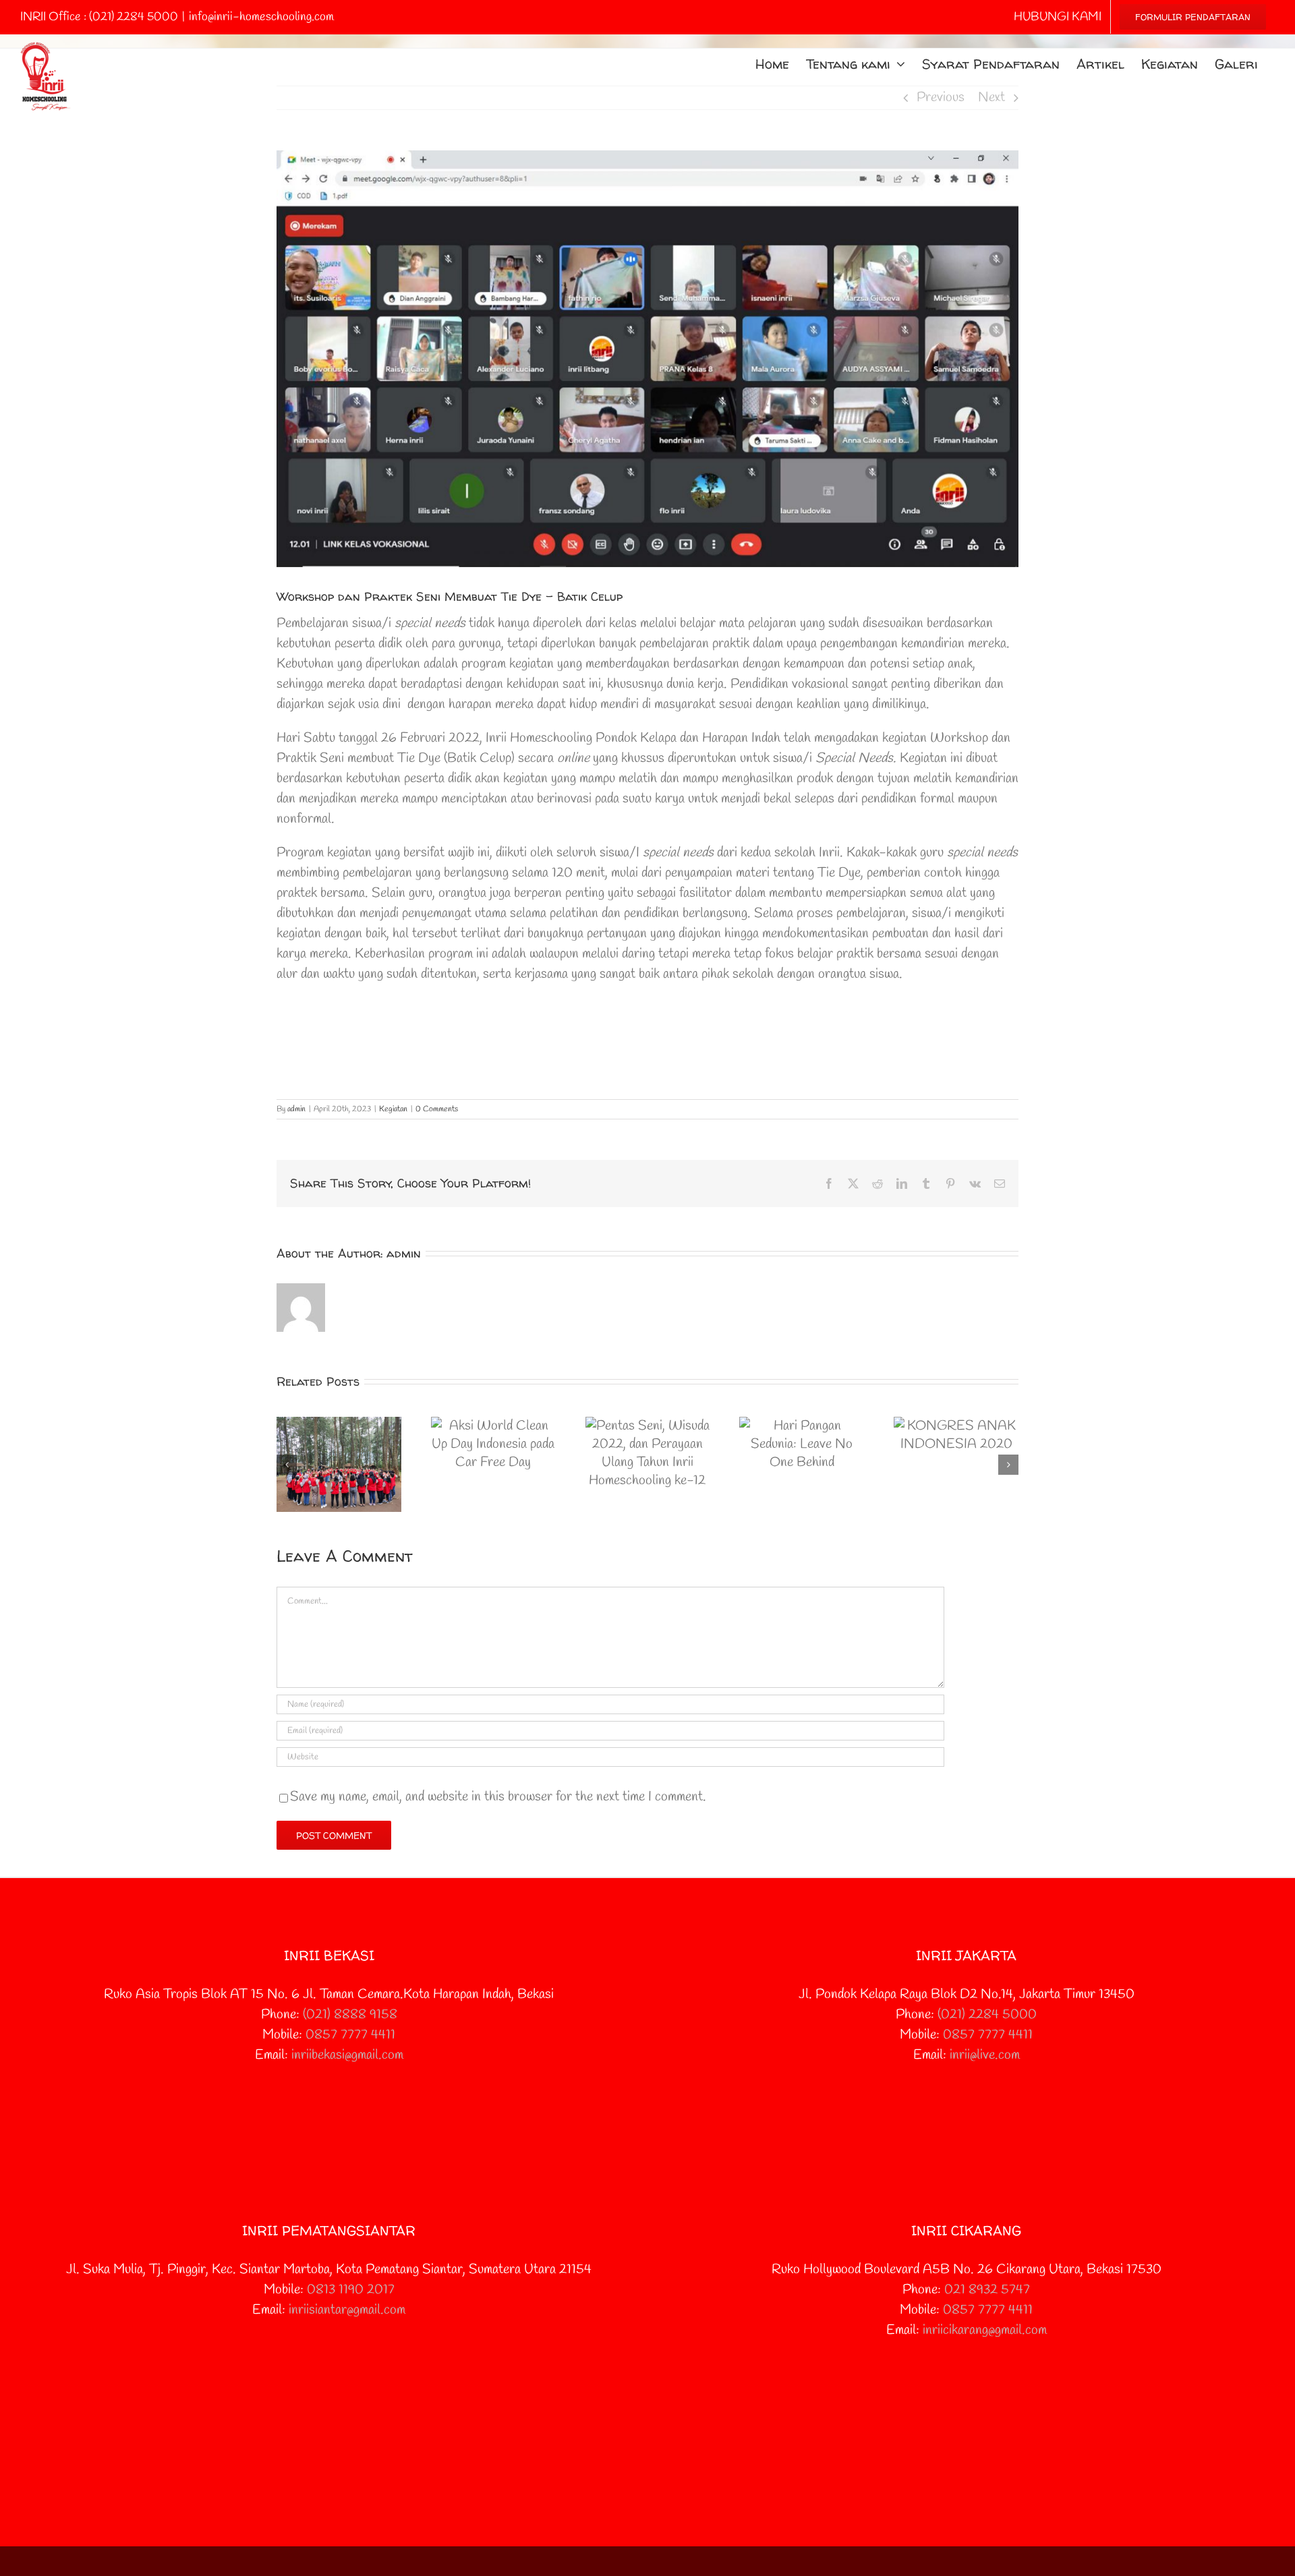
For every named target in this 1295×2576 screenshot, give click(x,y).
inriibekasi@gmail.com (347, 2055)
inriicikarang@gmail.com (985, 2330)
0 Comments (437, 1109)
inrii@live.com (985, 2055)
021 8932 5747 (987, 2290)
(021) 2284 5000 (987, 2015)
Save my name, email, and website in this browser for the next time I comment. (498, 1797)
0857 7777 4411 (350, 2035)
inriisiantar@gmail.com (347, 2310)
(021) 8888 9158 (350, 2015)
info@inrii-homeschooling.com (261, 17)
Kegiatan (393, 1109)
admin (296, 1109)
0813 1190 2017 (351, 2290)
